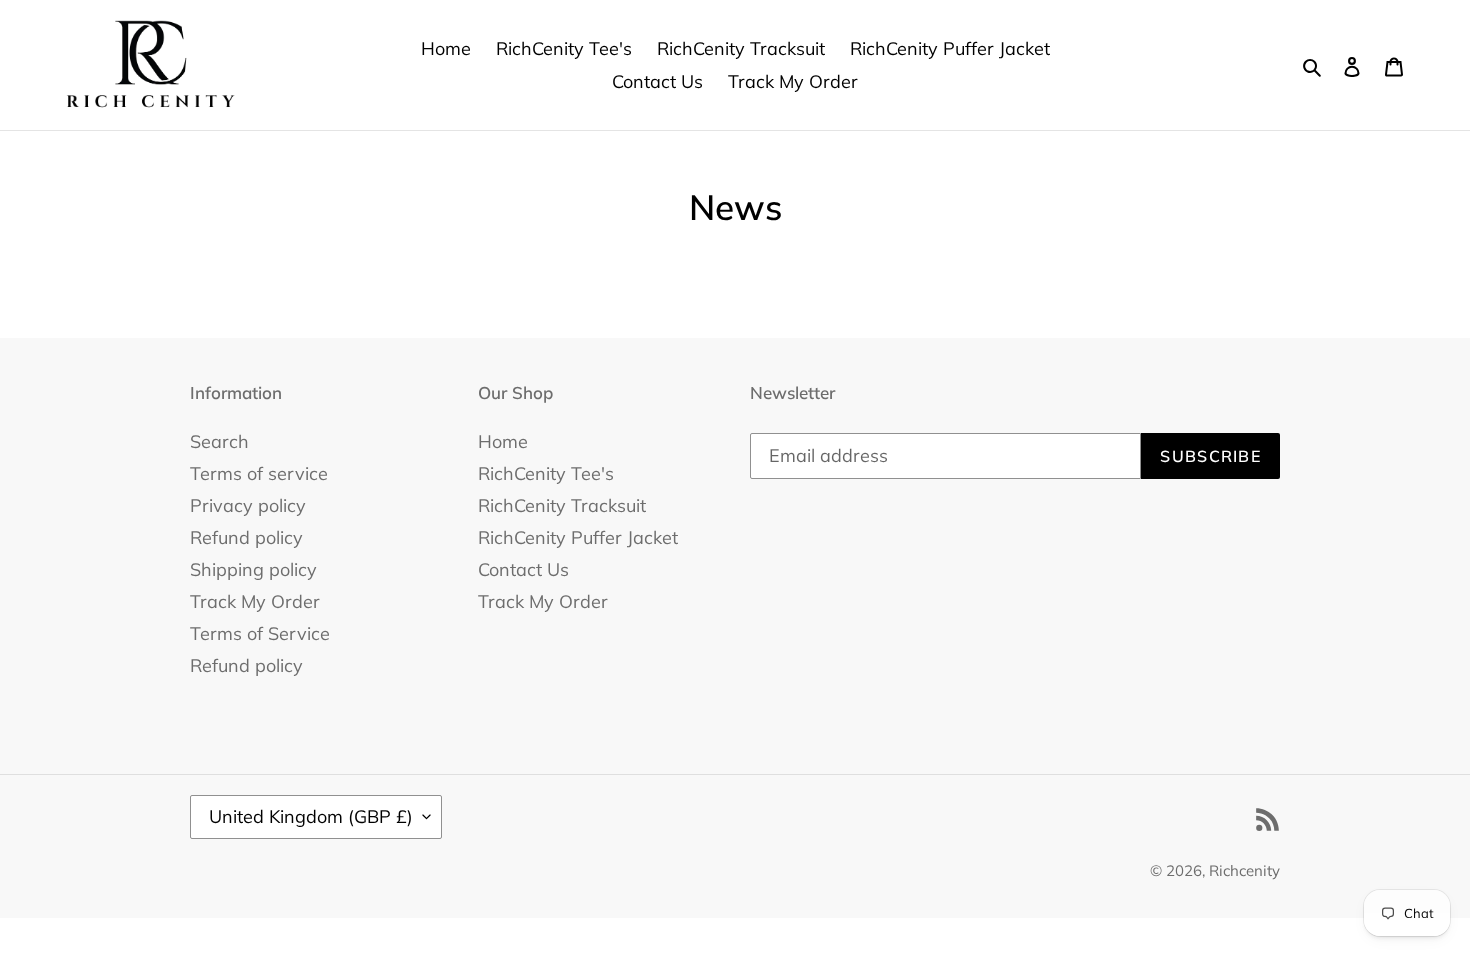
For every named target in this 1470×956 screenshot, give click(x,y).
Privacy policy (248, 505)
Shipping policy (253, 569)
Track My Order (255, 601)
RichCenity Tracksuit (562, 505)
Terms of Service (260, 633)
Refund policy (246, 537)
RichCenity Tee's (546, 473)
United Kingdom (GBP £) (311, 816)
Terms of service (259, 473)
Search (219, 441)
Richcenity (1244, 870)
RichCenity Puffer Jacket (578, 537)
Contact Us (523, 569)
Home (503, 441)
